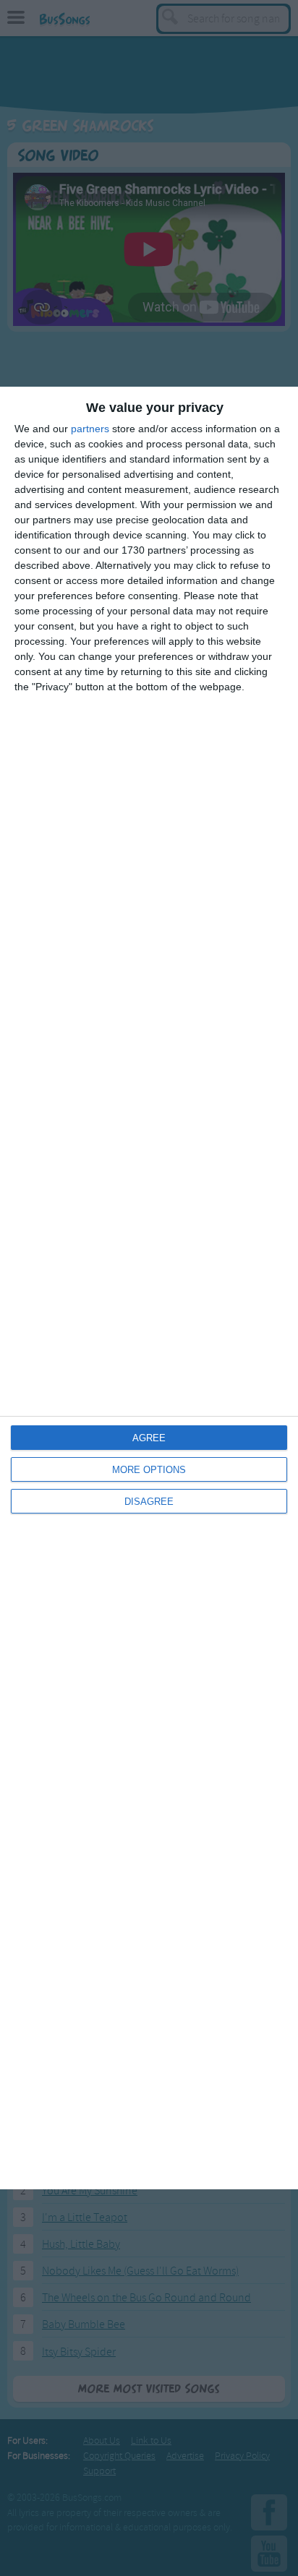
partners (90, 429)
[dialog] (149, 1288)
